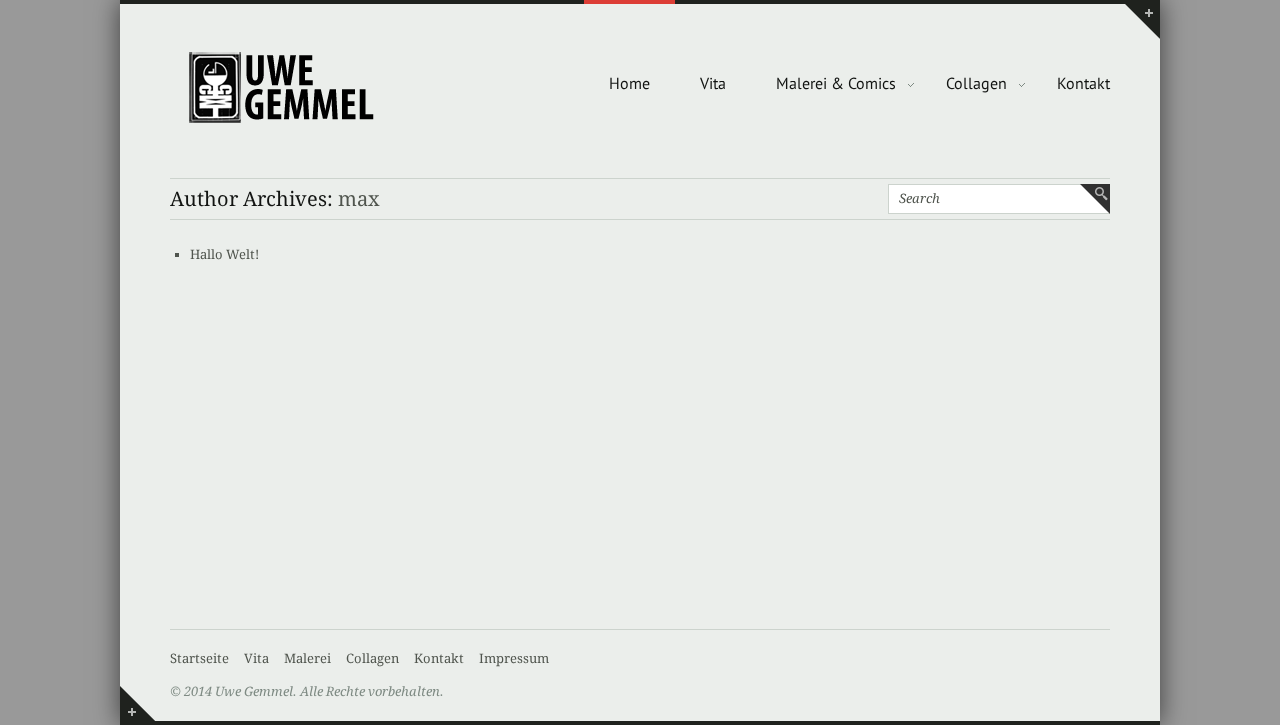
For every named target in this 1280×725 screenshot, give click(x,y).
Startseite (199, 658)
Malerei (307, 658)
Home (629, 83)
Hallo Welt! (224, 254)
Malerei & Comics (836, 83)
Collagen (976, 83)
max (359, 199)
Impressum (514, 658)
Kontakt (1083, 83)
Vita (713, 83)
